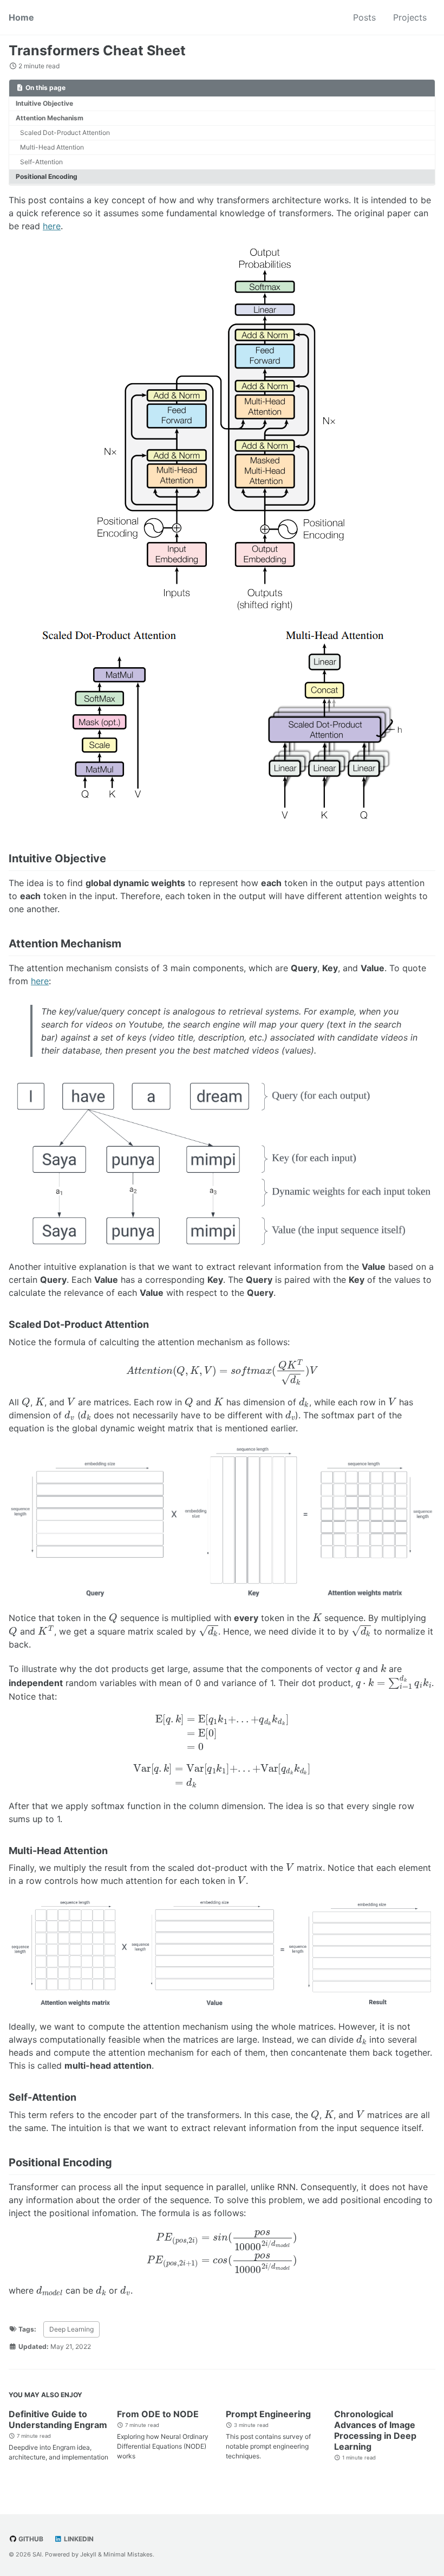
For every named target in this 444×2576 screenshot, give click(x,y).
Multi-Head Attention (52, 147)
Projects (410, 17)
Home (21, 17)
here (52, 226)
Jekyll (88, 2554)
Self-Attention (41, 162)
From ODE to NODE (158, 2414)
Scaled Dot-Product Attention (65, 133)
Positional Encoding (47, 176)
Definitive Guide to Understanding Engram (58, 2419)
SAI (37, 2554)
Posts (364, 17)
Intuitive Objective (44, 103)
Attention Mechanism (50, 118)
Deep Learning (71, 2329)
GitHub (30, 2539)
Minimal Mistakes (128, 2554)
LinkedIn (78, 2539)
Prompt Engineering (268, 2414)
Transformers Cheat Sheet (97, 50)
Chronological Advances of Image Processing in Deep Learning (375, 2430)
